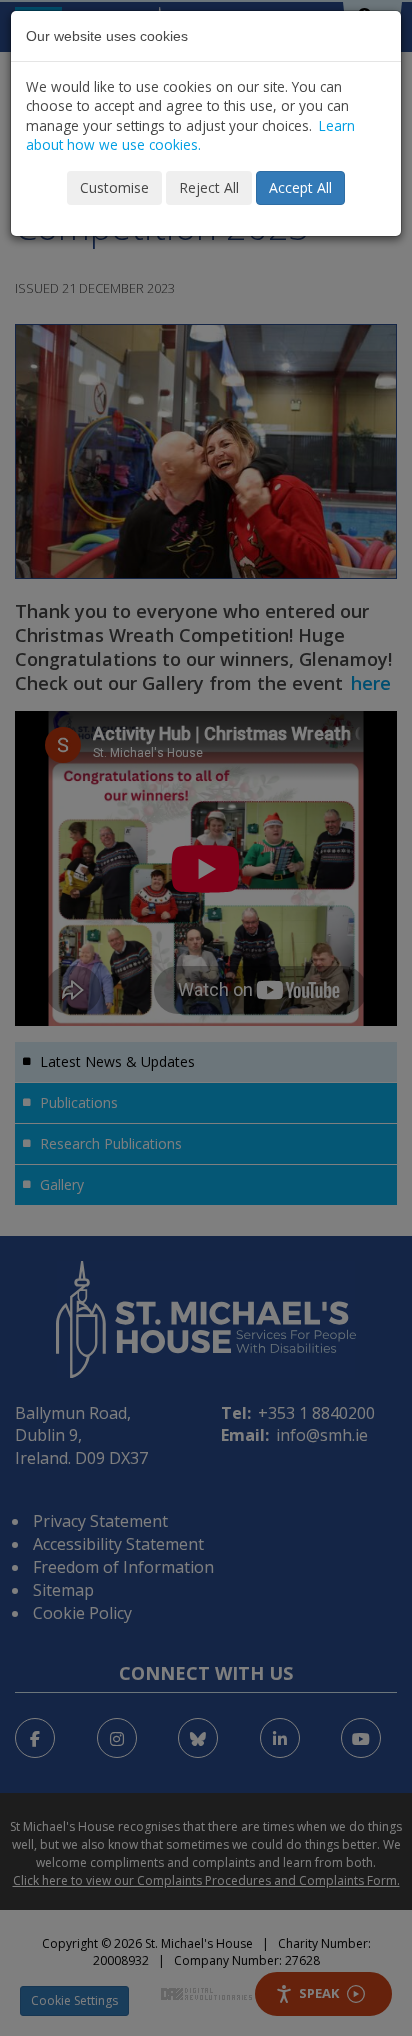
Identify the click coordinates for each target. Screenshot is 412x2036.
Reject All (209, 187)
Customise (114, 187)
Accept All (300, 187)
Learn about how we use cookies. (190, 135)
